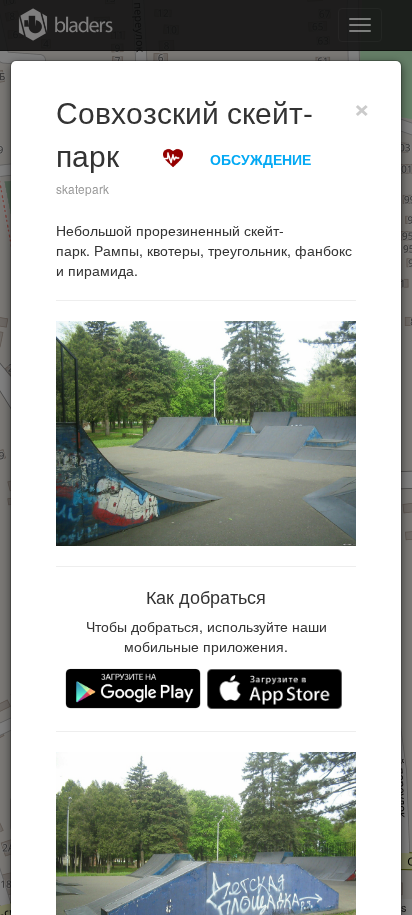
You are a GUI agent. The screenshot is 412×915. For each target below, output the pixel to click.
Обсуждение (260, 159)
